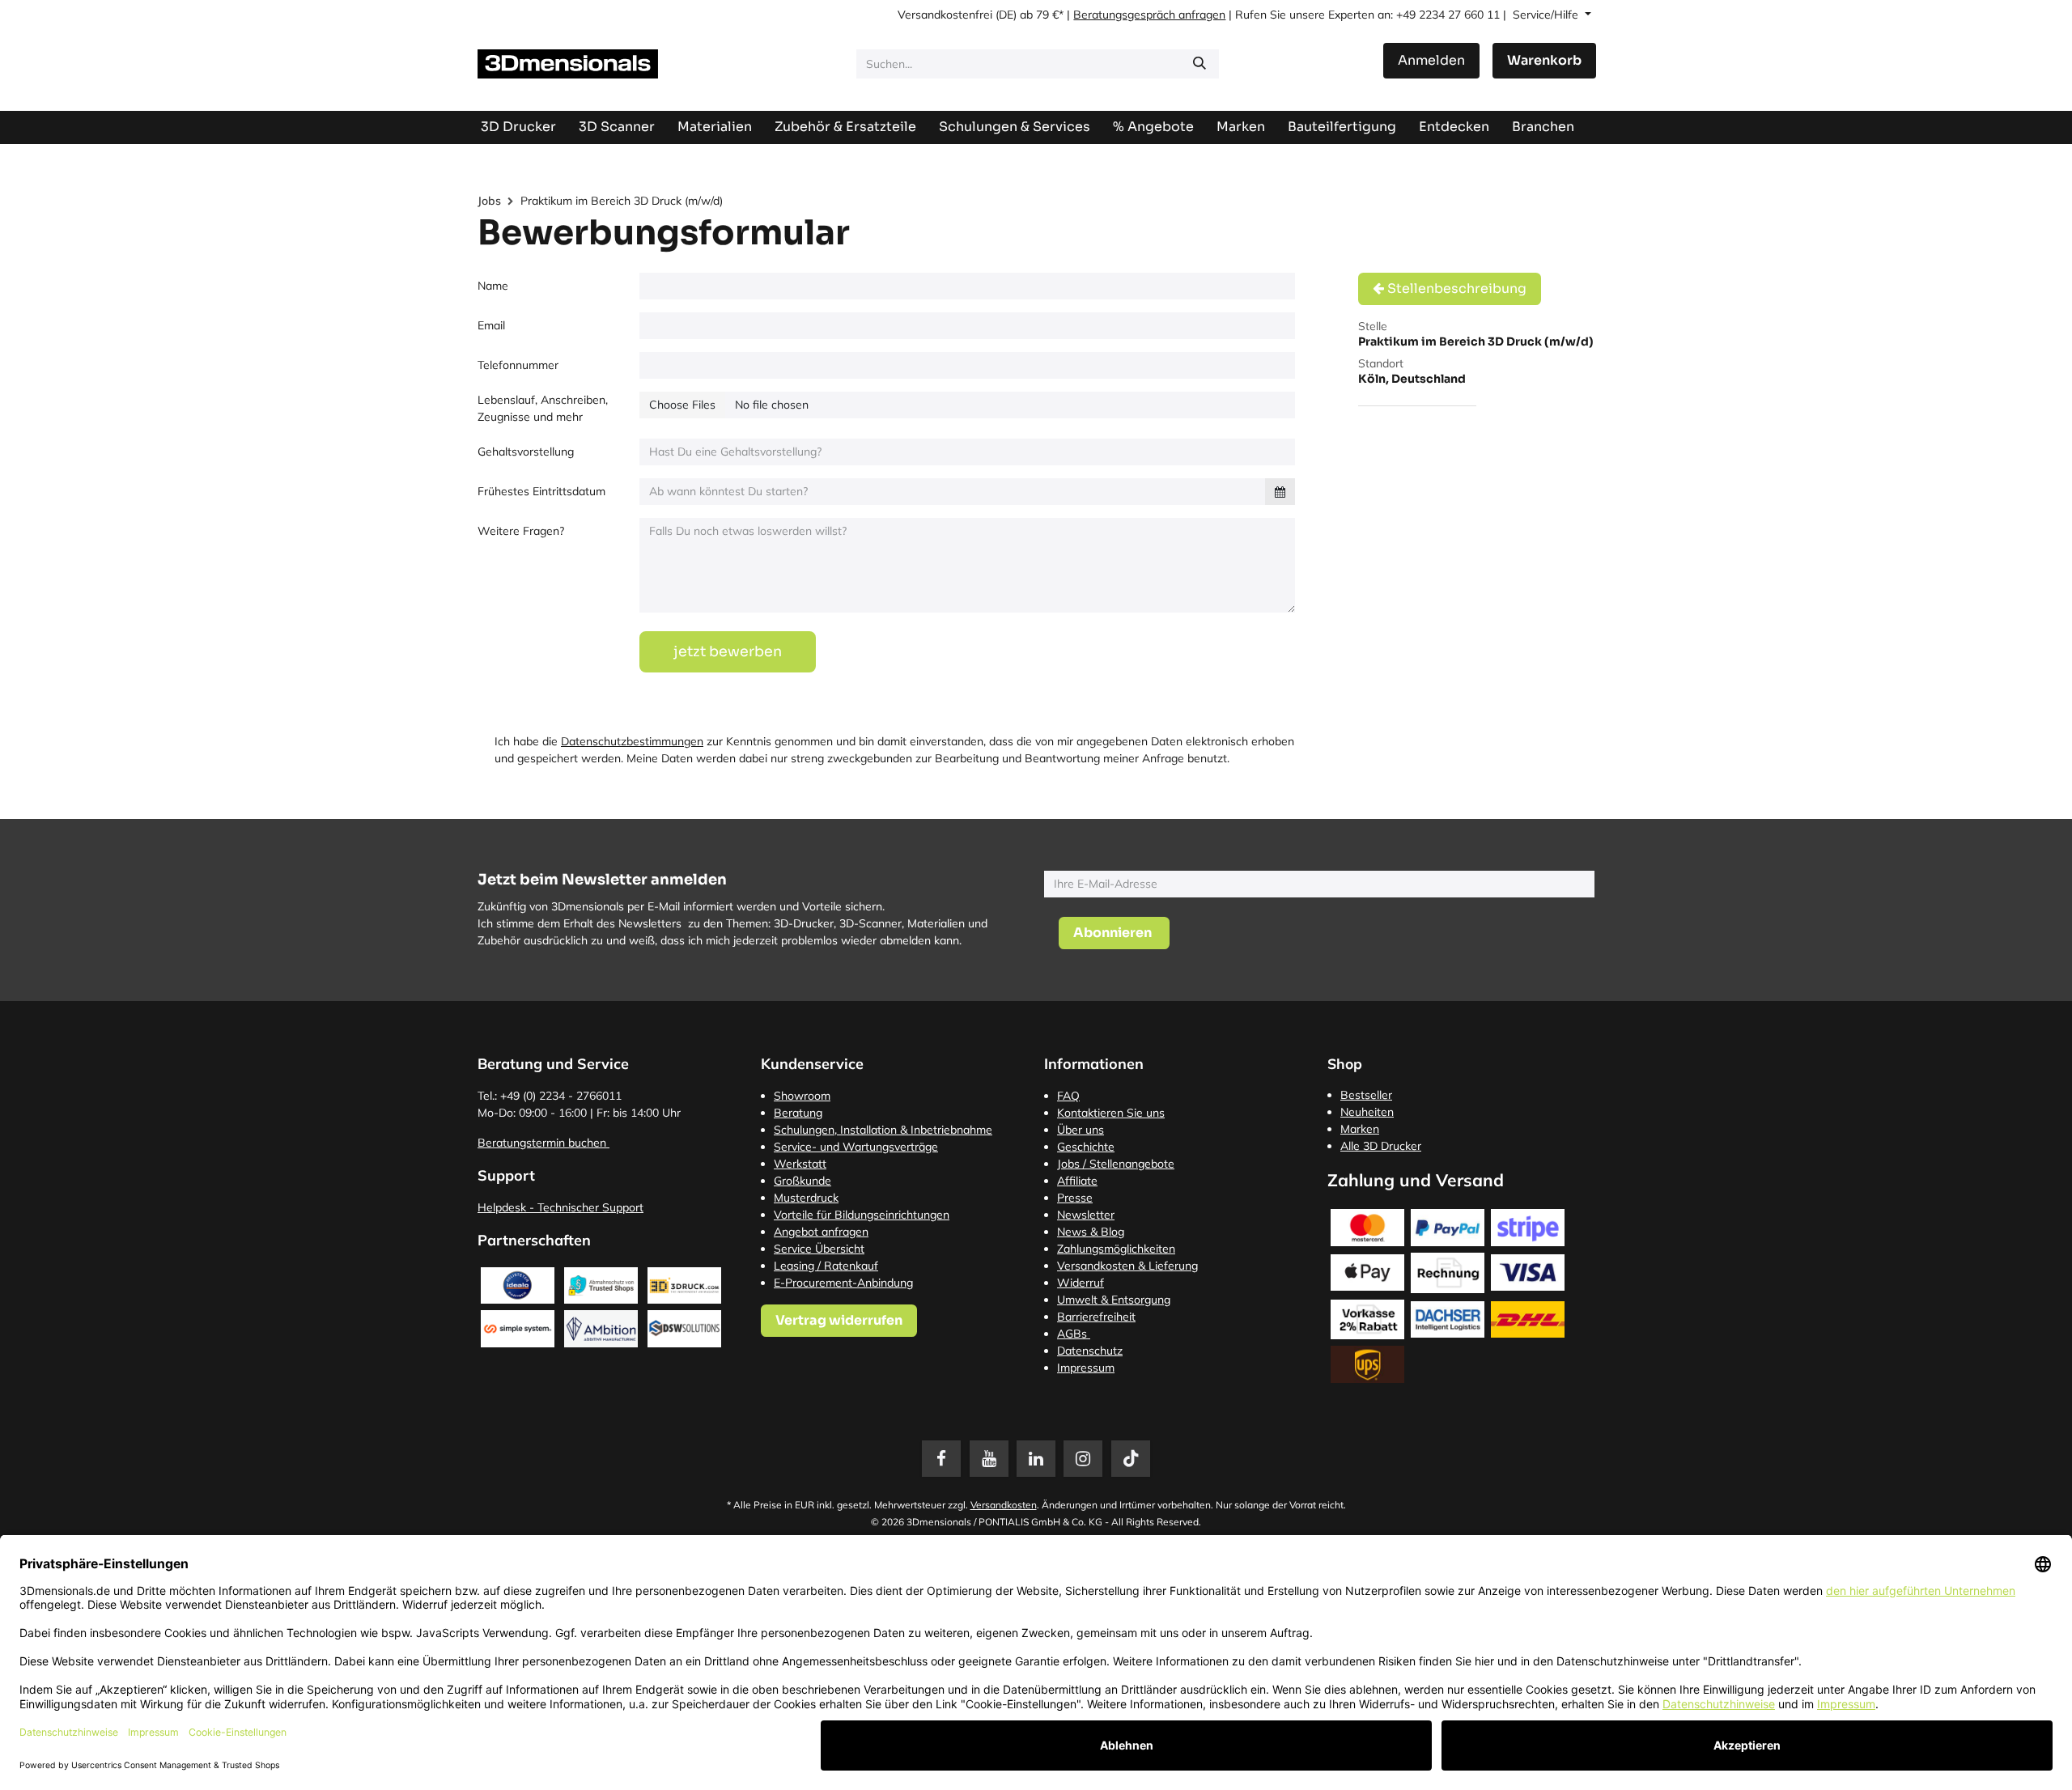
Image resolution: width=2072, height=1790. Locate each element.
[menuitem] (1342, 127)
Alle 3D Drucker (1381, 1146)
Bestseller (1366, 1095)
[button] (1114, 933)
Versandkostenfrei (945, 15)
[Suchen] (1199, 64)
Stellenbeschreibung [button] (1455, 288)
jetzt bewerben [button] (728, 651)
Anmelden (1431, 60)
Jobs (489, 201)
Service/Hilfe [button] (1547, 15)
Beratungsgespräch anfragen (1149, 15)
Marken (1360, 1129)
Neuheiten (1367, 1112)
